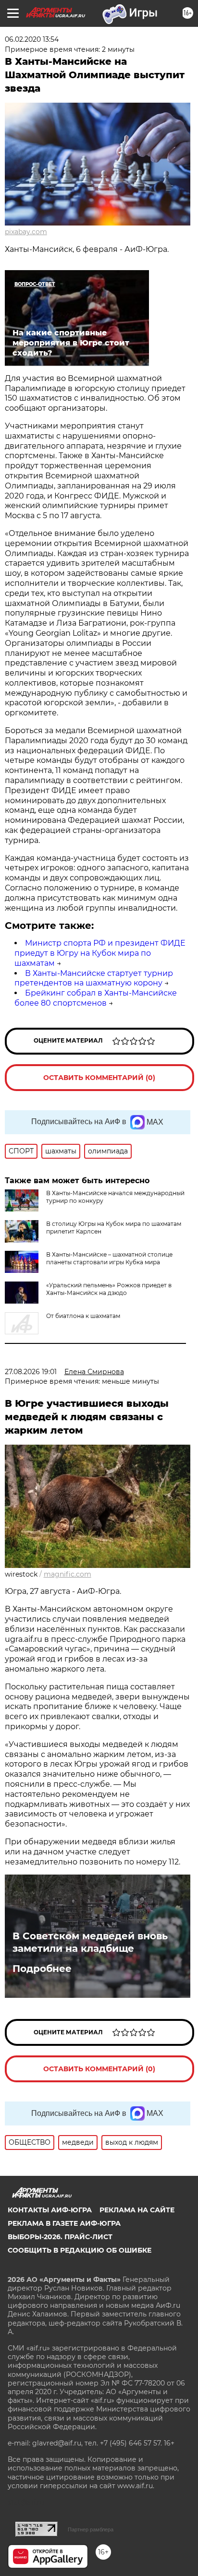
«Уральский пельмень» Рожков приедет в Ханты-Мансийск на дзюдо (109, 1289)
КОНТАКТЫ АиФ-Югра (50, 2210)
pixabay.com (26, 232)
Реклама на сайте (137, 2210)
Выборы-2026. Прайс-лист (60, 2237)
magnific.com (68, 1574)
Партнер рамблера (91, 2529)
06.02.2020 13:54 (32, 39)
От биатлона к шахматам (83, 1316)
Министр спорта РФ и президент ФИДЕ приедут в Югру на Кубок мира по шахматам (100, 953)
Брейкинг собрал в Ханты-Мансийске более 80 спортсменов (96, 998)
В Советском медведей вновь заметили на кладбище (90, 1942)
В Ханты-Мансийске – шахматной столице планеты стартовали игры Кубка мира (109, 1258)
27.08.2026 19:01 (31, 1372)
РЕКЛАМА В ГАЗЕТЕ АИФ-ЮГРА (64, 2223)
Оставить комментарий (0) (99, 1078)
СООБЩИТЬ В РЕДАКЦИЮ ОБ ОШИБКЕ (80, 2250)
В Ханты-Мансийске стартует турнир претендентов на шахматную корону (94, 978)
